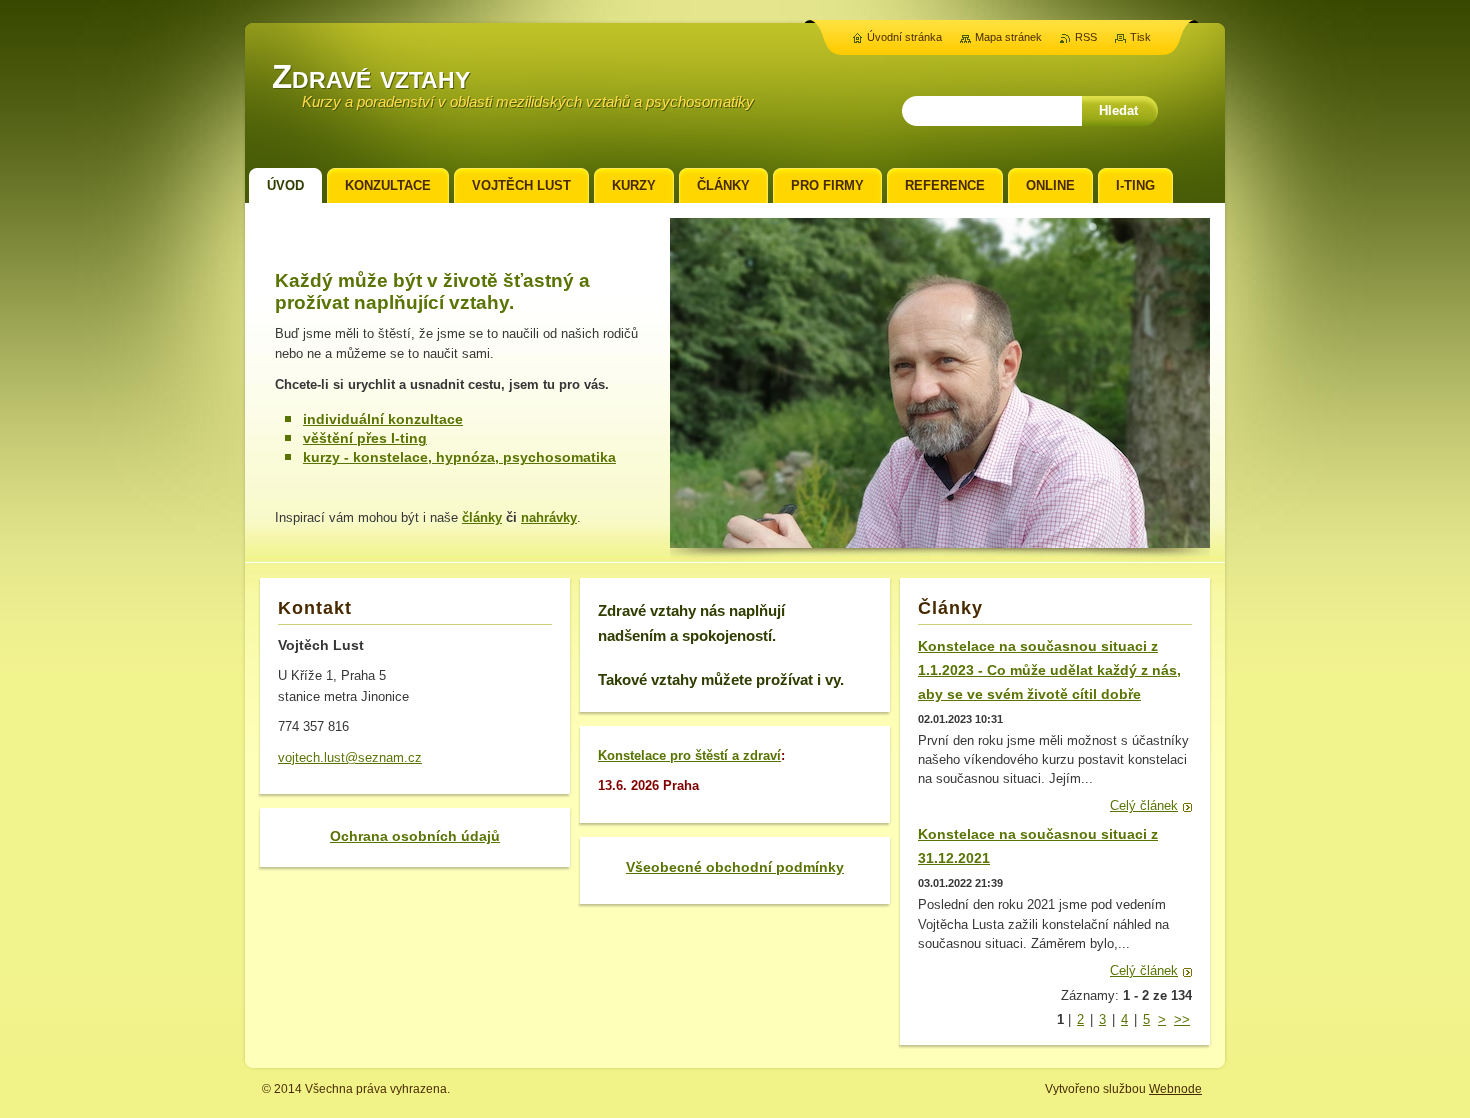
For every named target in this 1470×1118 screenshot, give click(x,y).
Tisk (1140, 37)
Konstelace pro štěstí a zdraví (689, 755)
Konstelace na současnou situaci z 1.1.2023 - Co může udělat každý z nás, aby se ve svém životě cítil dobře (1049, 670)
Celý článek (1144, 805)
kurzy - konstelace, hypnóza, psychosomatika (459, 457)
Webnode (1175, 1089)
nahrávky (549, 517)
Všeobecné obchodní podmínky (735, 867)
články (482, 517)
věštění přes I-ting (365, 438)
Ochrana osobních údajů (415, 836)
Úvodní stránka (904, 37)
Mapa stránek (1008, 37)
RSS (1086, 37)
